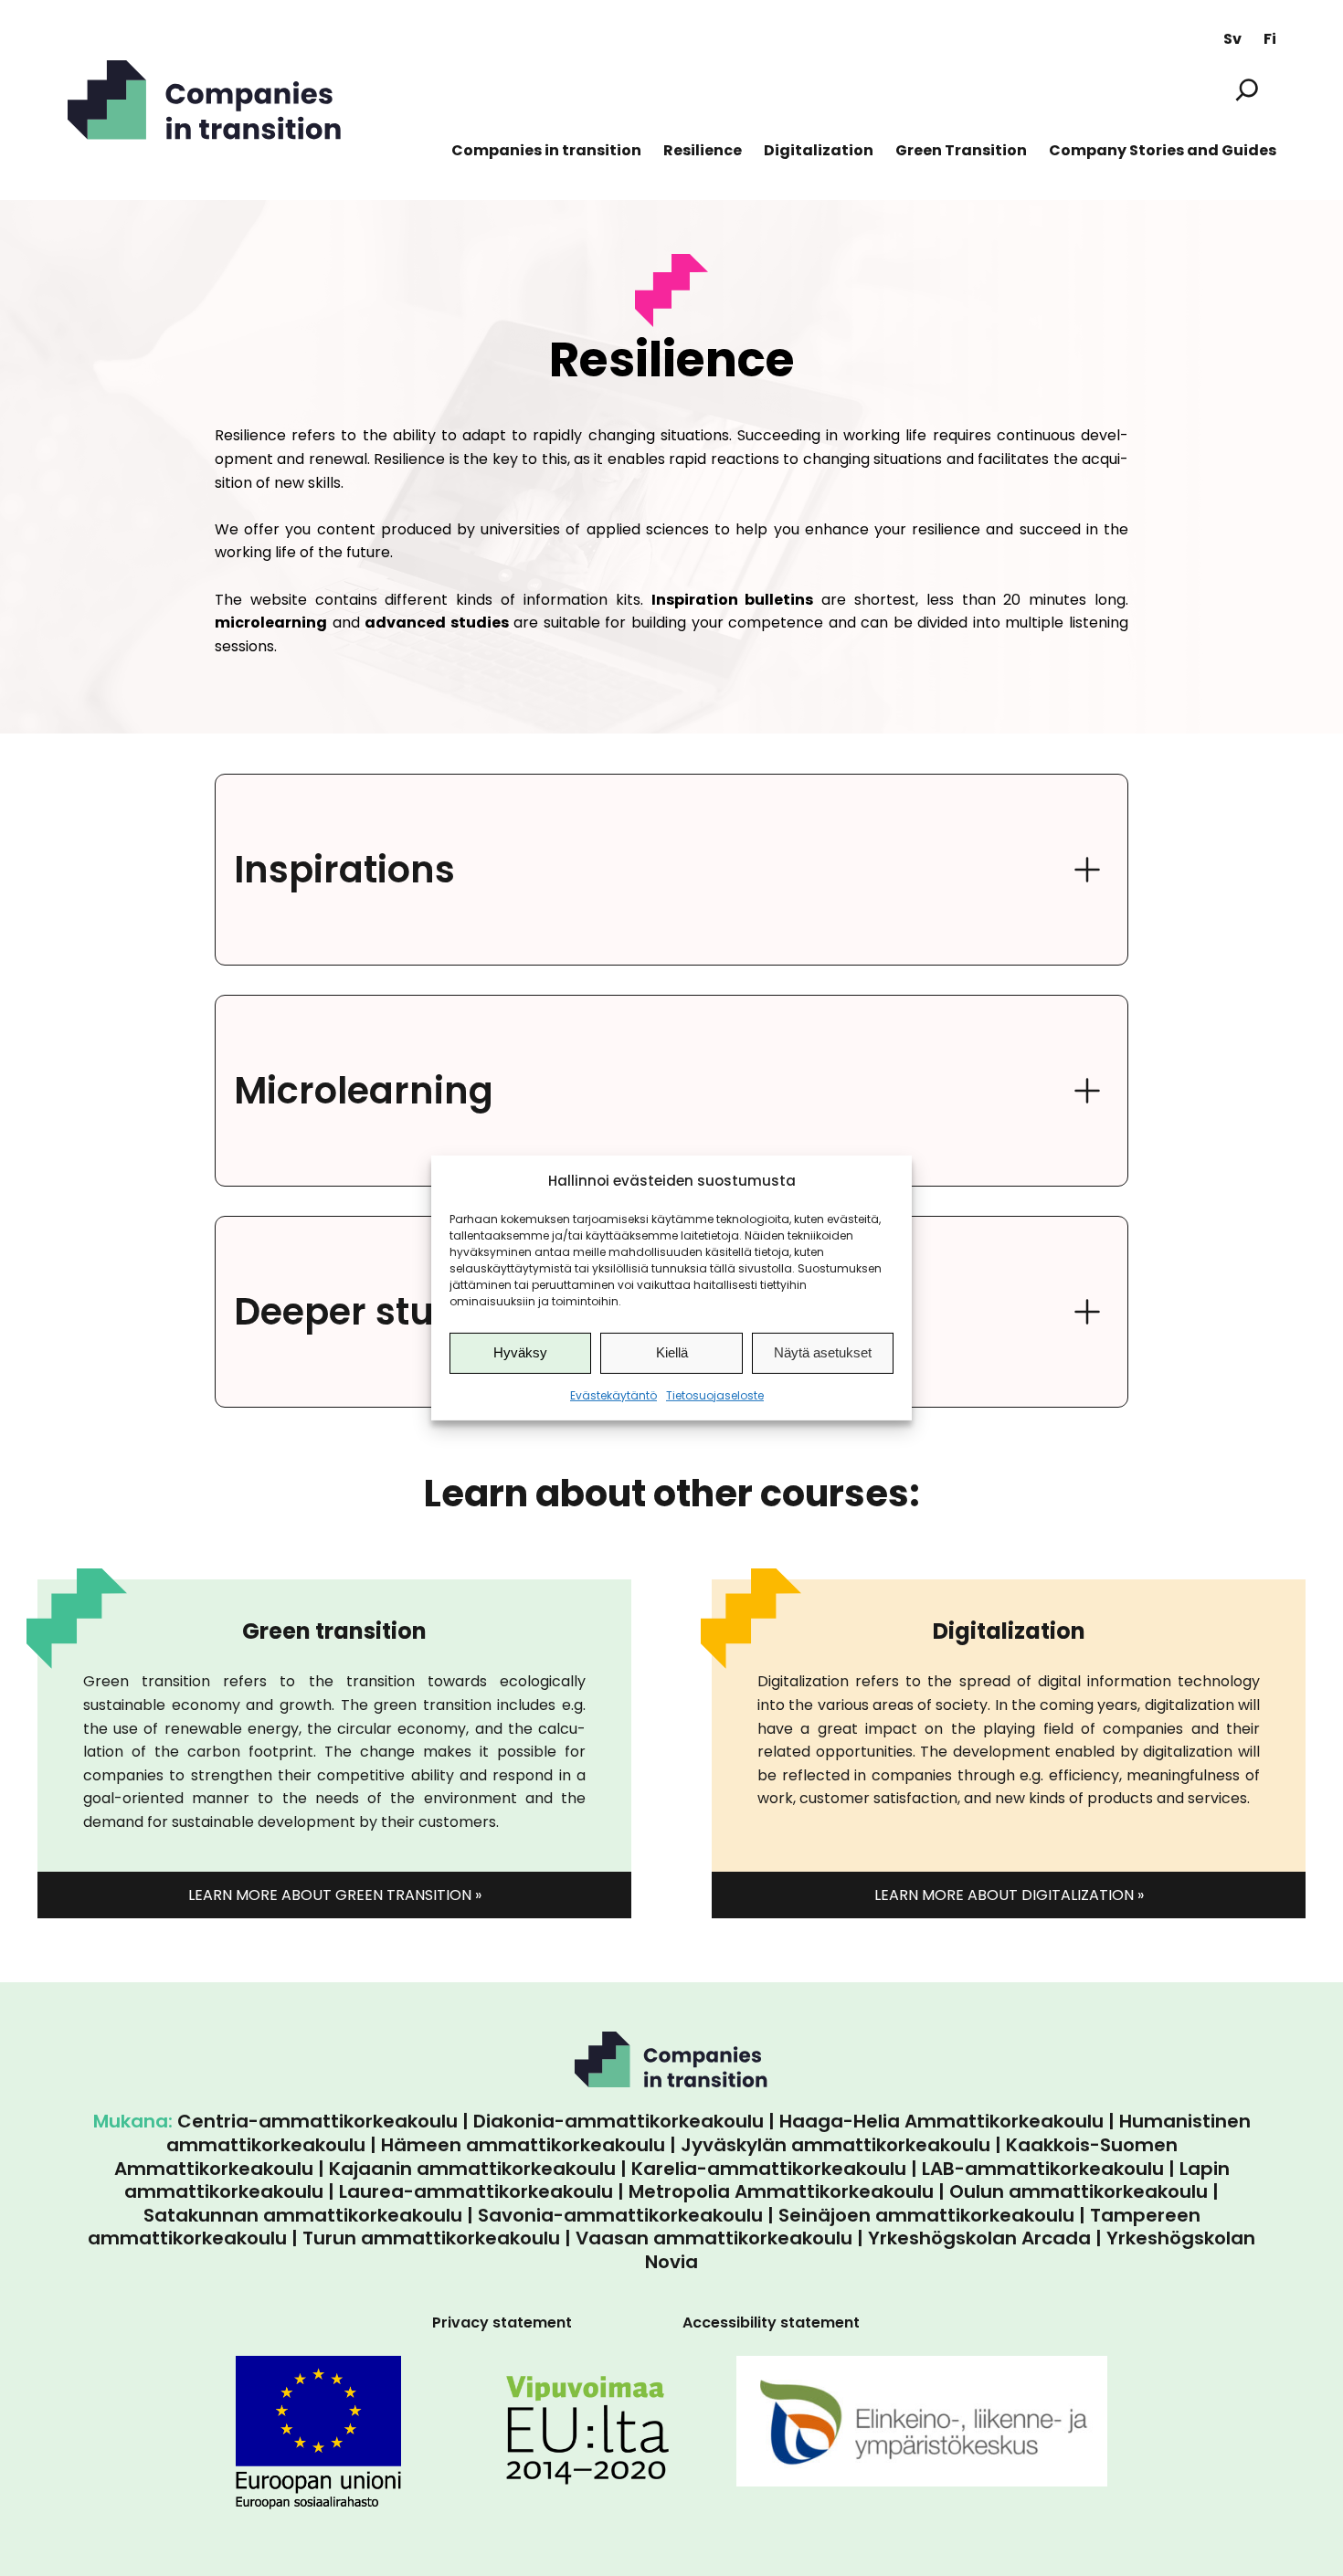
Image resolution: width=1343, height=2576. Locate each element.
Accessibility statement (771, 2323)
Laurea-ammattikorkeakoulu (476, 2191)
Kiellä (672, 1352)
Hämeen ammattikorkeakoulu (523, 2145)
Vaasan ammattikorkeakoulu (714, 2238)
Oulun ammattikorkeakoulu (1079, 2191)
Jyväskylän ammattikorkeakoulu (835, 2145)
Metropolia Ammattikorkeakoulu (781, 2191)
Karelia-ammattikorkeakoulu (769, 2169)
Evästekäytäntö (613, 1395)
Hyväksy (520, 1352)
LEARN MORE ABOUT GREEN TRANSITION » (335, 1895)
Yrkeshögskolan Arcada (979, 2238)
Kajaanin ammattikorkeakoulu (472, 2169)
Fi (1270, 39)
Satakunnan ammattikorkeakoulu (303, 2215)
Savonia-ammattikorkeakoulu (620, 2215)
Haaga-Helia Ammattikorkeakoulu (941, 2121)
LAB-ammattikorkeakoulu (1043, 2169)
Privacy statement (502, 2323)
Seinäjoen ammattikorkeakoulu (926, 2215)
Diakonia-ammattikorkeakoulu (619, 2121)
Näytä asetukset (823, 1352)
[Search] (1247, 89)
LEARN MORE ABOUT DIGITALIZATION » (1009, 1895)
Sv (1232, 39)
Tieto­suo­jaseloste (715, 1395)
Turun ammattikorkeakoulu (431, 2238)
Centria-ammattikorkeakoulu (317, 2121)
